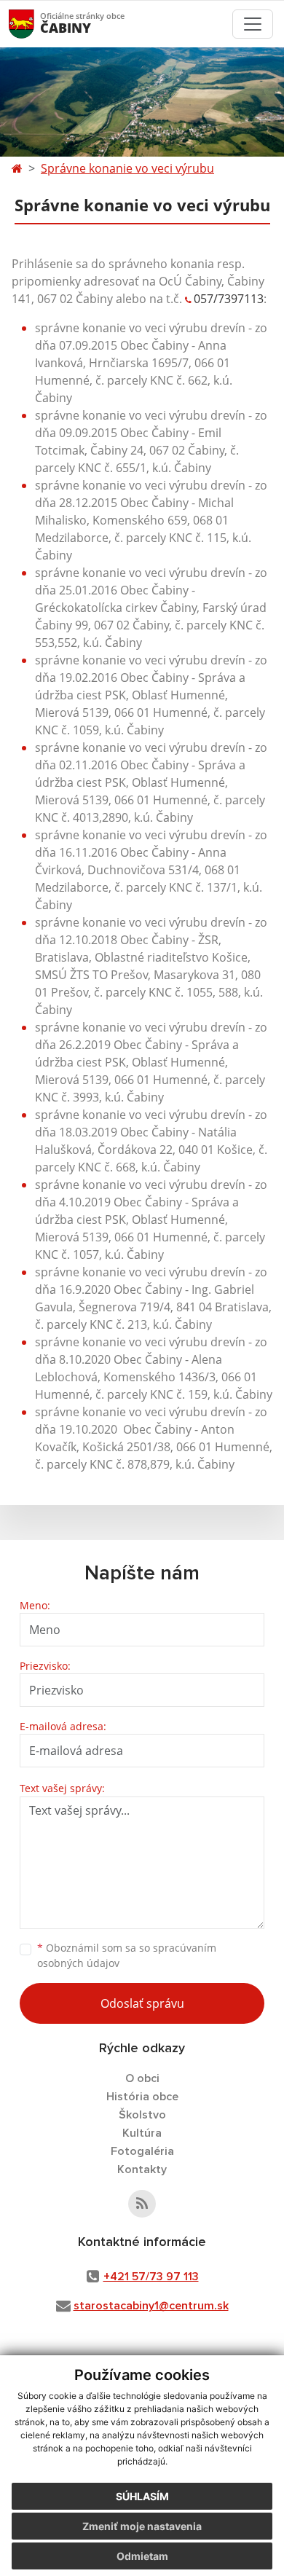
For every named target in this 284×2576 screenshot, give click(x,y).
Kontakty (142, 2169)
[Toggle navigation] (253, 24)
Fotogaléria (142, 2151)
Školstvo (142, 2115)
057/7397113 (229, 299)
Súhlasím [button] (142, 2496)
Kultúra (142, 2133)
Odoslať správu (142, 2003)
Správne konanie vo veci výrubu (127, 168)
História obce (142, 2097)
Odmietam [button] (142, 2556)
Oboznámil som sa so (127, 1955)
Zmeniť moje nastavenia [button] (142, 2526)
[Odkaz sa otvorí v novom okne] (142, 2204)
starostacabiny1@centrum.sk (151, 2306)
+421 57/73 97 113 (151, 2277)
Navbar (35, 24)
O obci (142, 2078)
